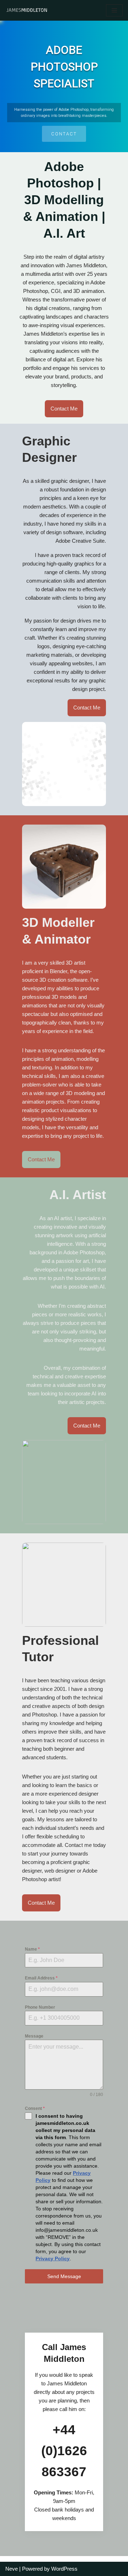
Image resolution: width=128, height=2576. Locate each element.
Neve (12, 2569)
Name (32, 1949)
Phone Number (40, 2007)
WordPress (64, 2569)
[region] (64, 86)
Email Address (41, 1978)
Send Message (64, 2276)
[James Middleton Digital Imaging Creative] (27, 10)
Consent (35, 2108)
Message (34, 2036)
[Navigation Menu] (114, 10)
